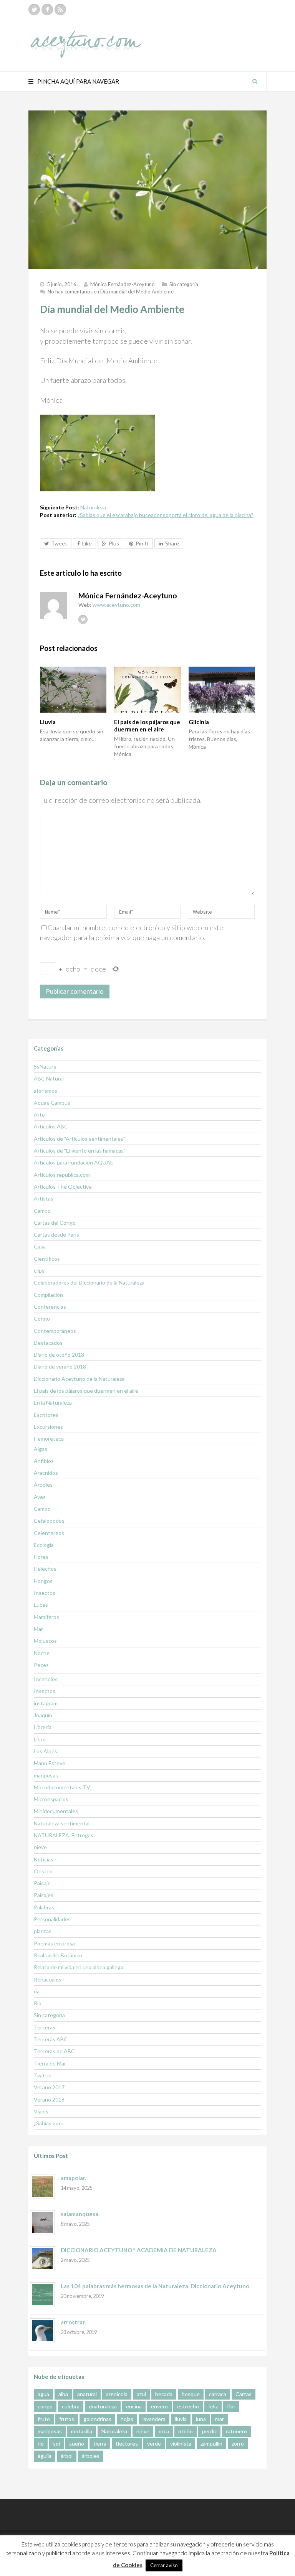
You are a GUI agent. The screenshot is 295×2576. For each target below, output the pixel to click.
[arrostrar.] (42, 2331)
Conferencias (50, 1307)
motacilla (82, 2431)
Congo (42, 1318)
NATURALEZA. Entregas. (64, 1835)
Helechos (45, 1569)
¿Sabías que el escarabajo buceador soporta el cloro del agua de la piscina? (166, 515)
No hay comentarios (111, 292)
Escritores (46, 1415)
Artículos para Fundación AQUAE (74, 1162)
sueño (77, 2443)
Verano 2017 (49, 2087)
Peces (41, 1665)
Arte (39, 1114)
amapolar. (73, 2178)
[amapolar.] (42, 2186)
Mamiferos (46, 1617)
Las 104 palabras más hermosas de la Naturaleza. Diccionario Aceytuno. (156, 2286)
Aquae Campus (52, 1103)
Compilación (48, 1295)
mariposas (46, 1775)
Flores (41, 1557)
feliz (213, 2406)
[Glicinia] (222, 690)
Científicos (47, 1259)
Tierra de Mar (50, 2063)
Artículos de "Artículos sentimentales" (80, 1139)
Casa (40, 1246)
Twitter (43, 2075)
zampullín (211, 2443)
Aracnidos (46, 1473)
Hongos (43, 1581)
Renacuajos (48, 1979)
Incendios (46, 1679)
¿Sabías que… (50, 2123)
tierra (100, 2443)
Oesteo (43, 1871)
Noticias (44, 1859)
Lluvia (48, 722)
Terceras (45, 2027)
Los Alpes (46, 1751)
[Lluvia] (73, 690)
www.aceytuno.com (116, 605)
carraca (218, 2394)
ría (37, 1991)
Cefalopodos (49, 1521)
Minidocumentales (56, 1811)
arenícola (117, 2394)
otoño (186, 2431)
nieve (40, 1847)
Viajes (41, 2111)
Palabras (44, 1907)
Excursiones (48, 1427)
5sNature (45, 1066)
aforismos (46, 1091)
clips (39, 1271)
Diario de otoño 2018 (59, 1355)
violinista (181, 2443)
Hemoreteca (49, 1439)
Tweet (59, 543)
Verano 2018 (49, 2099)
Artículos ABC (51, 1126)
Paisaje (42, 1883)
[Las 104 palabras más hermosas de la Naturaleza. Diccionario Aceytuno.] (42, 2295)
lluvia (181, 2419)
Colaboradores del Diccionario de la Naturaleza (89, 1282)
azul (141, 2394)
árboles (91, 2456)
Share (172, 543)
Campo (42, 1211)
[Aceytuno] (86, 36)
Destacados (48, 1343)
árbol (67, 2456)
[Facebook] (47, 10)
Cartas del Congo (55, 1223)
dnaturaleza (103, 2406)
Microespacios (51, 1799)
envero (159, 2406)
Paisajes (44, 1895)
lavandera (154, 2419)
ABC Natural (49, 1078)
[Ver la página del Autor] (53, 605)
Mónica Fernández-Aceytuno (123, 284)
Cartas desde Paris (56, 1234)
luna (201, 2419)
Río (38, 2003)
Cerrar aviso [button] (164, 2565)
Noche (42, 1653)
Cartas (244, 2394)
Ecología (44, 1545)
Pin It (142, 543)
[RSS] (60, 10)
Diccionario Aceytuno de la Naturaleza (79, 1379)
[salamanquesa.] (42, 2223)
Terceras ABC (51, 2039)
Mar (38, 1629)
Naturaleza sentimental (62, 1823)
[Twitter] (34, 10)
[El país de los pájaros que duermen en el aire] (147, 690)
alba (63, 2394)
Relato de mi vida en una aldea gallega (79, 1967)
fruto (44, 2419)
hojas (127, 2419)
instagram (46, 1703)
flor (231, 2406)
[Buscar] (255, 81)
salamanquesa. (80, 2214)
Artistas (44, 1198)
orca (164, 2431)
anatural (87, 2394)
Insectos (45, 1593)
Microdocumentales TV (62, 1787)
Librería (43, 1727)
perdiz (209, 2431)
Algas (41, 1449)
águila (45, 2456)
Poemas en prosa (54, 1943)
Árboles (43, 1485)
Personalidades (52, 1919)
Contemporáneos (55, 1331)
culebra (71, 2406)
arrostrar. (73, 2322)
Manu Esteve (50, 1763)
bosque (191, 2394)
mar (220, 2419)
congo (45, 2406)
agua (43, 2394)
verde (154, 2443)
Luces (41, 1605)
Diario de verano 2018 (60, 1366)
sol (56, 2443)
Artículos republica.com (62, 1175)
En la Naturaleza (53, 1402)
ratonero (236, 2431)
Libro (40, 1739)
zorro (238, 2443)
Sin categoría (184, 284)
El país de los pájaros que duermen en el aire (147, 726)
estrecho (188, 2406)
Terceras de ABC (54, 2051)
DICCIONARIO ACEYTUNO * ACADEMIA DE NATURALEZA (139, 2250)
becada (164, 2394)
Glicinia (199, 722)
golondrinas (97, 2419)
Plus (114, 543)
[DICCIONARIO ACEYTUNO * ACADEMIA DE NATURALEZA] (42, 2259)
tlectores (127, 2443)
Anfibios (44, 1461)
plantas (43, 1931)
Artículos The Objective (63, 1187)
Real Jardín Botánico (58, 1955)
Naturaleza (93, 507)
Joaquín (43, 1715)
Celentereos (49, 1533)
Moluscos (45, 1641)
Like (87, 543)
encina (134, 2406)
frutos (67, 2419)
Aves (40, 1497)
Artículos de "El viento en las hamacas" (80, 1150)
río (41, 2443)
